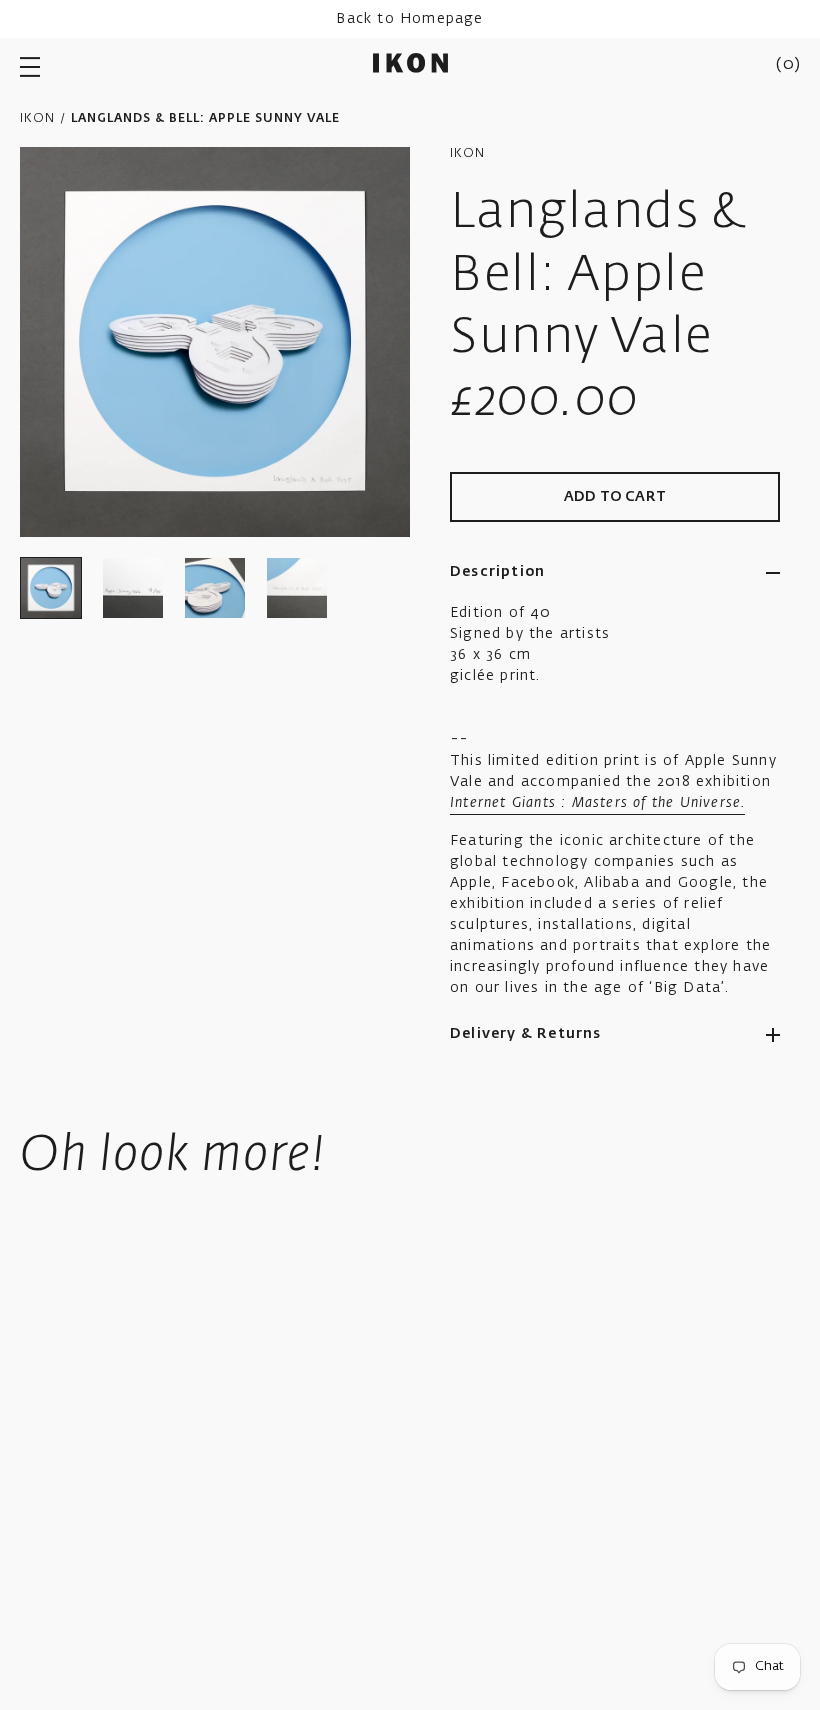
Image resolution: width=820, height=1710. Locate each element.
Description (497, 572)
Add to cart (615, 497)
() (788, 65)
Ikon (37, 119)
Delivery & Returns (526, 1034)
